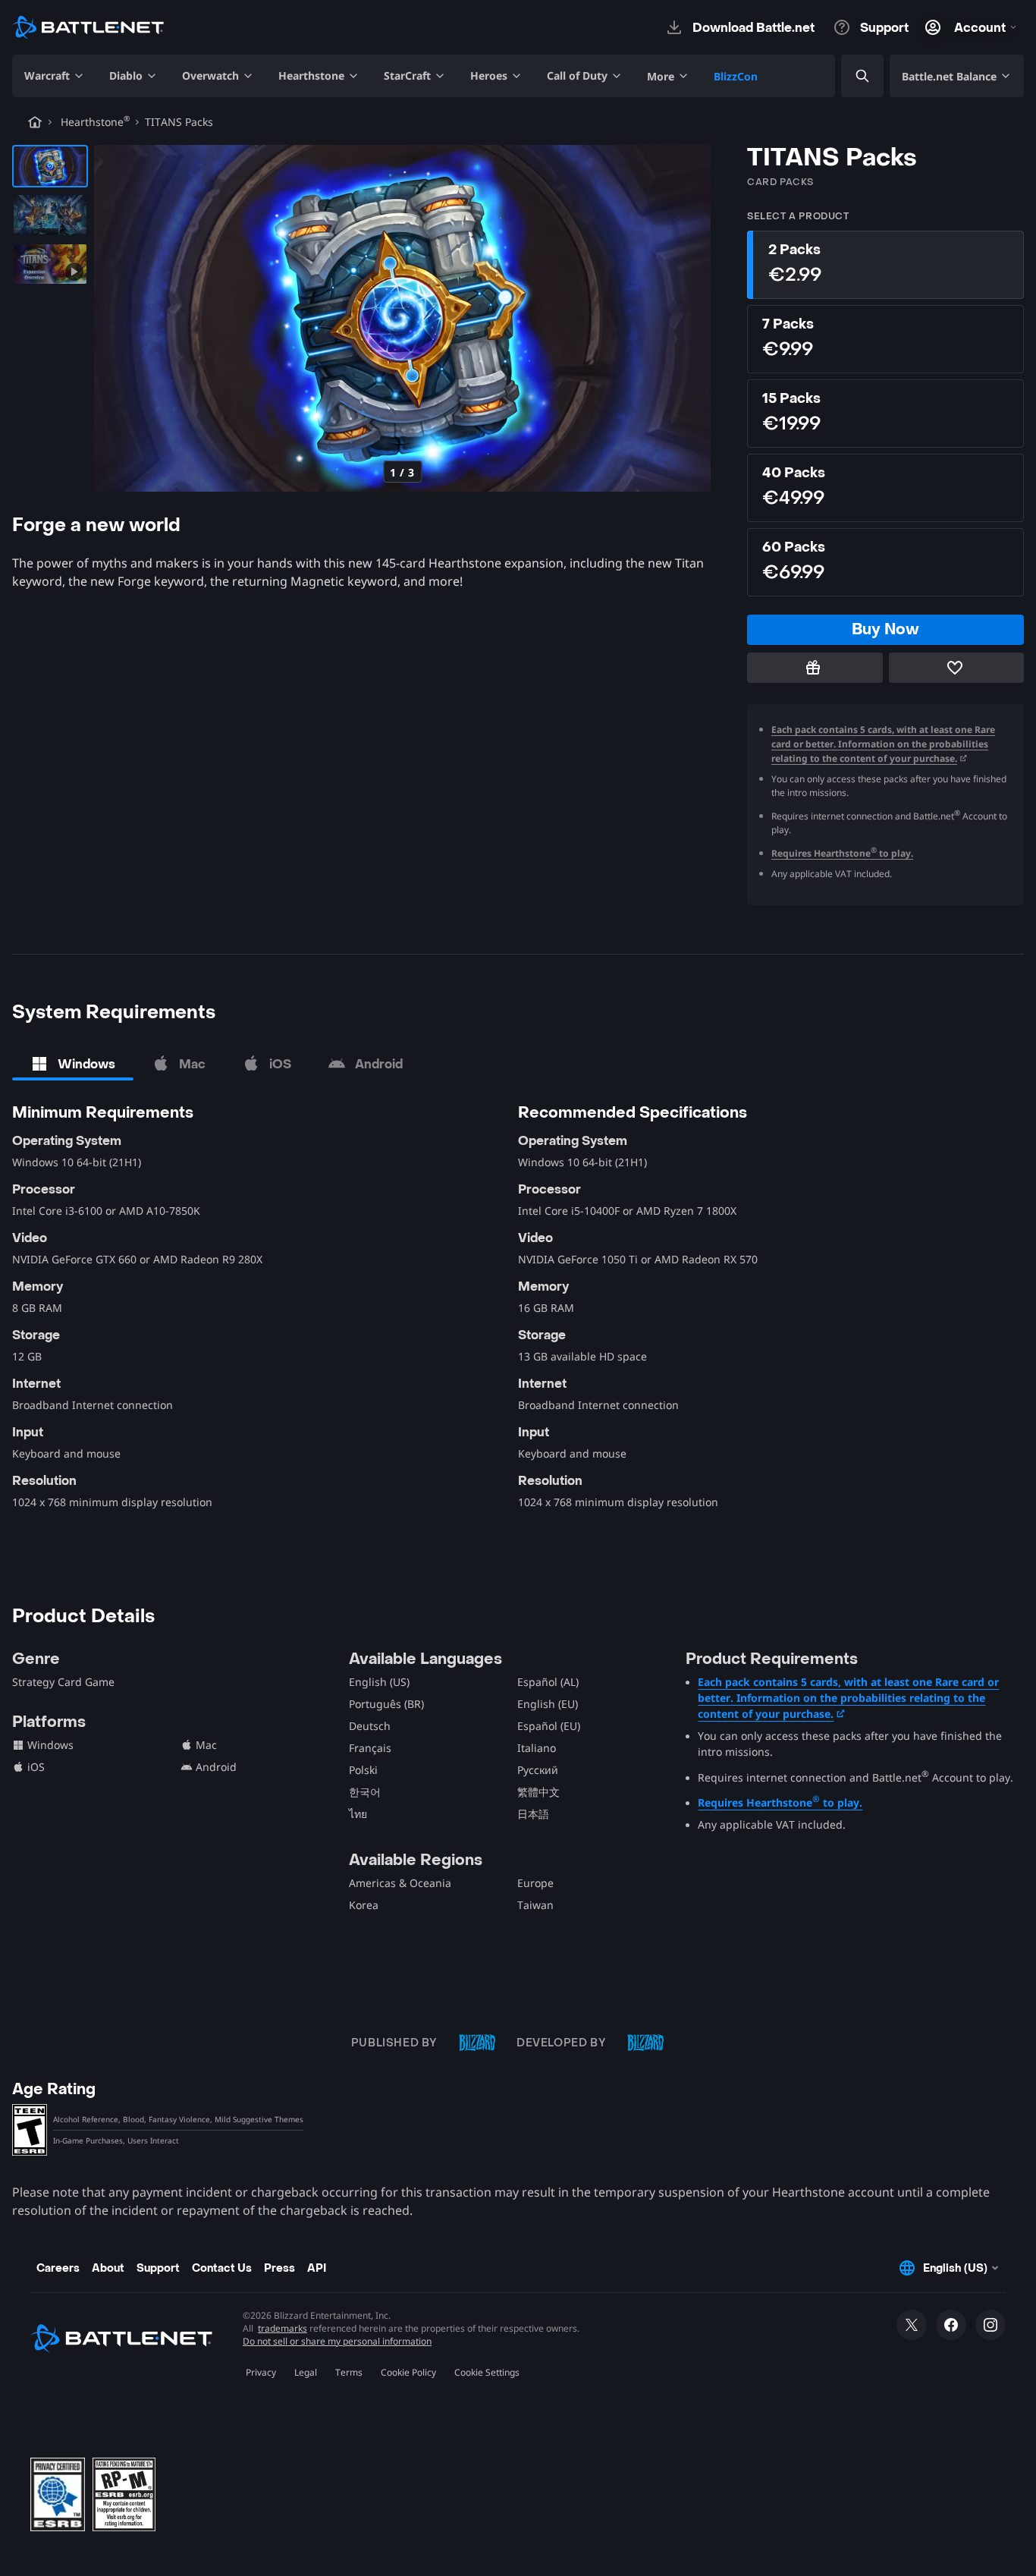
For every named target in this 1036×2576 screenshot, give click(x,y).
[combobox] (849, 76)
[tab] (73, 1064)
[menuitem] (55, 76)
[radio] (885, 265)
